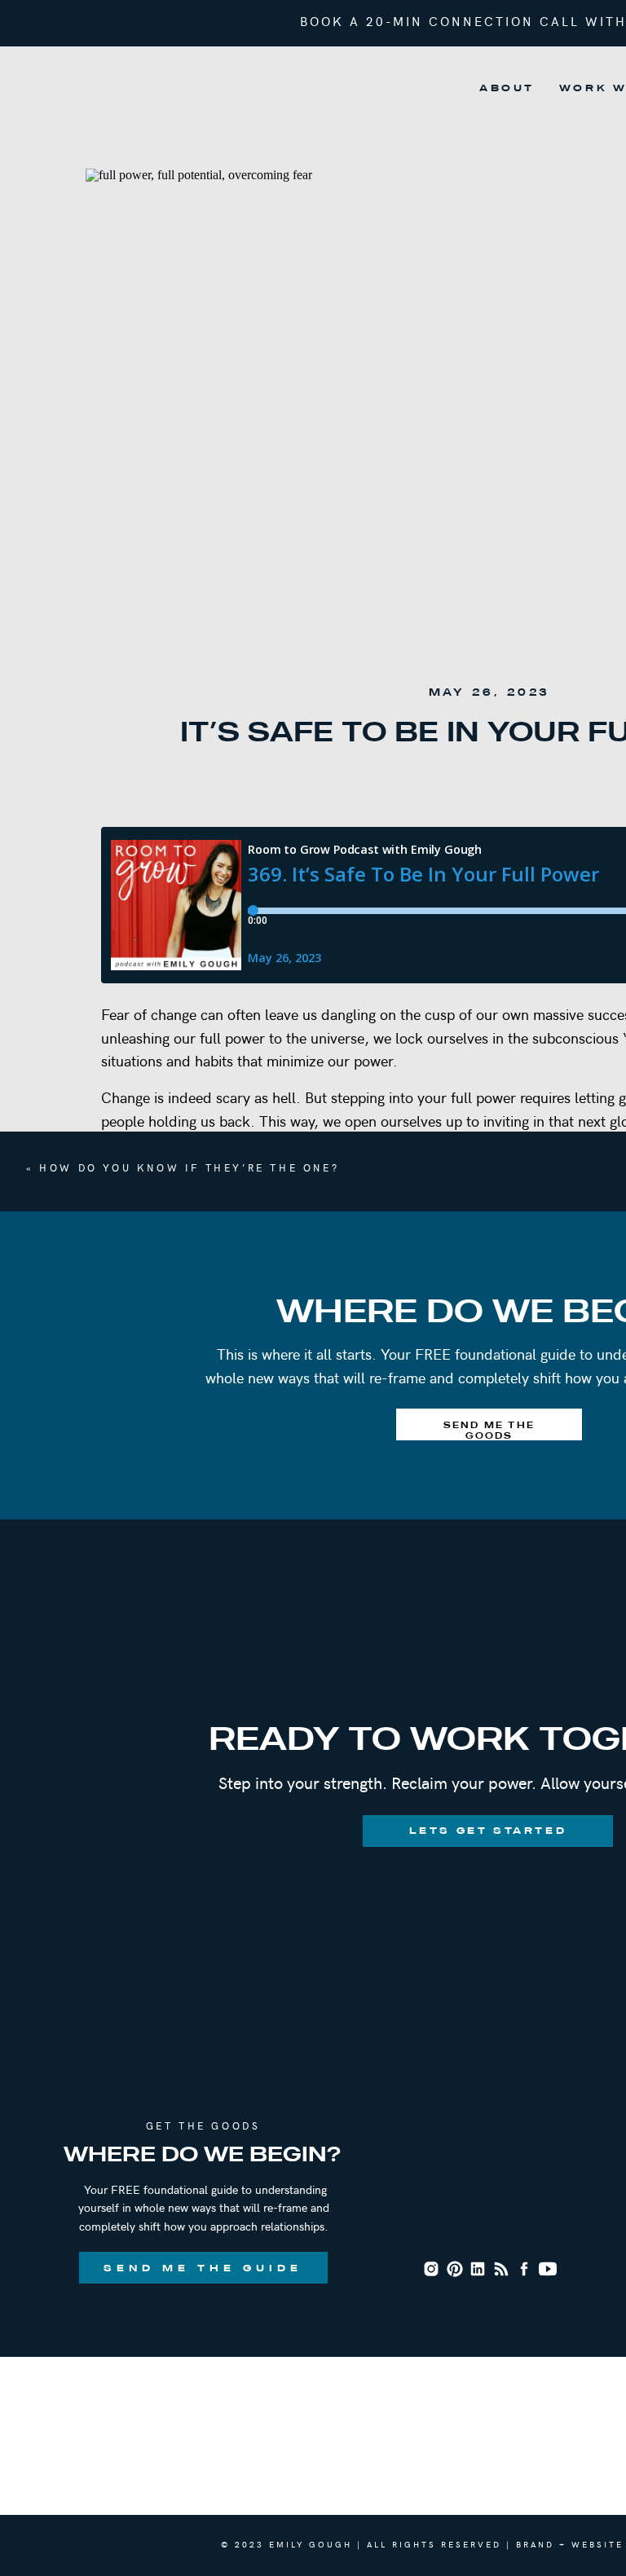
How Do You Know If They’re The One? (189, 1167)
